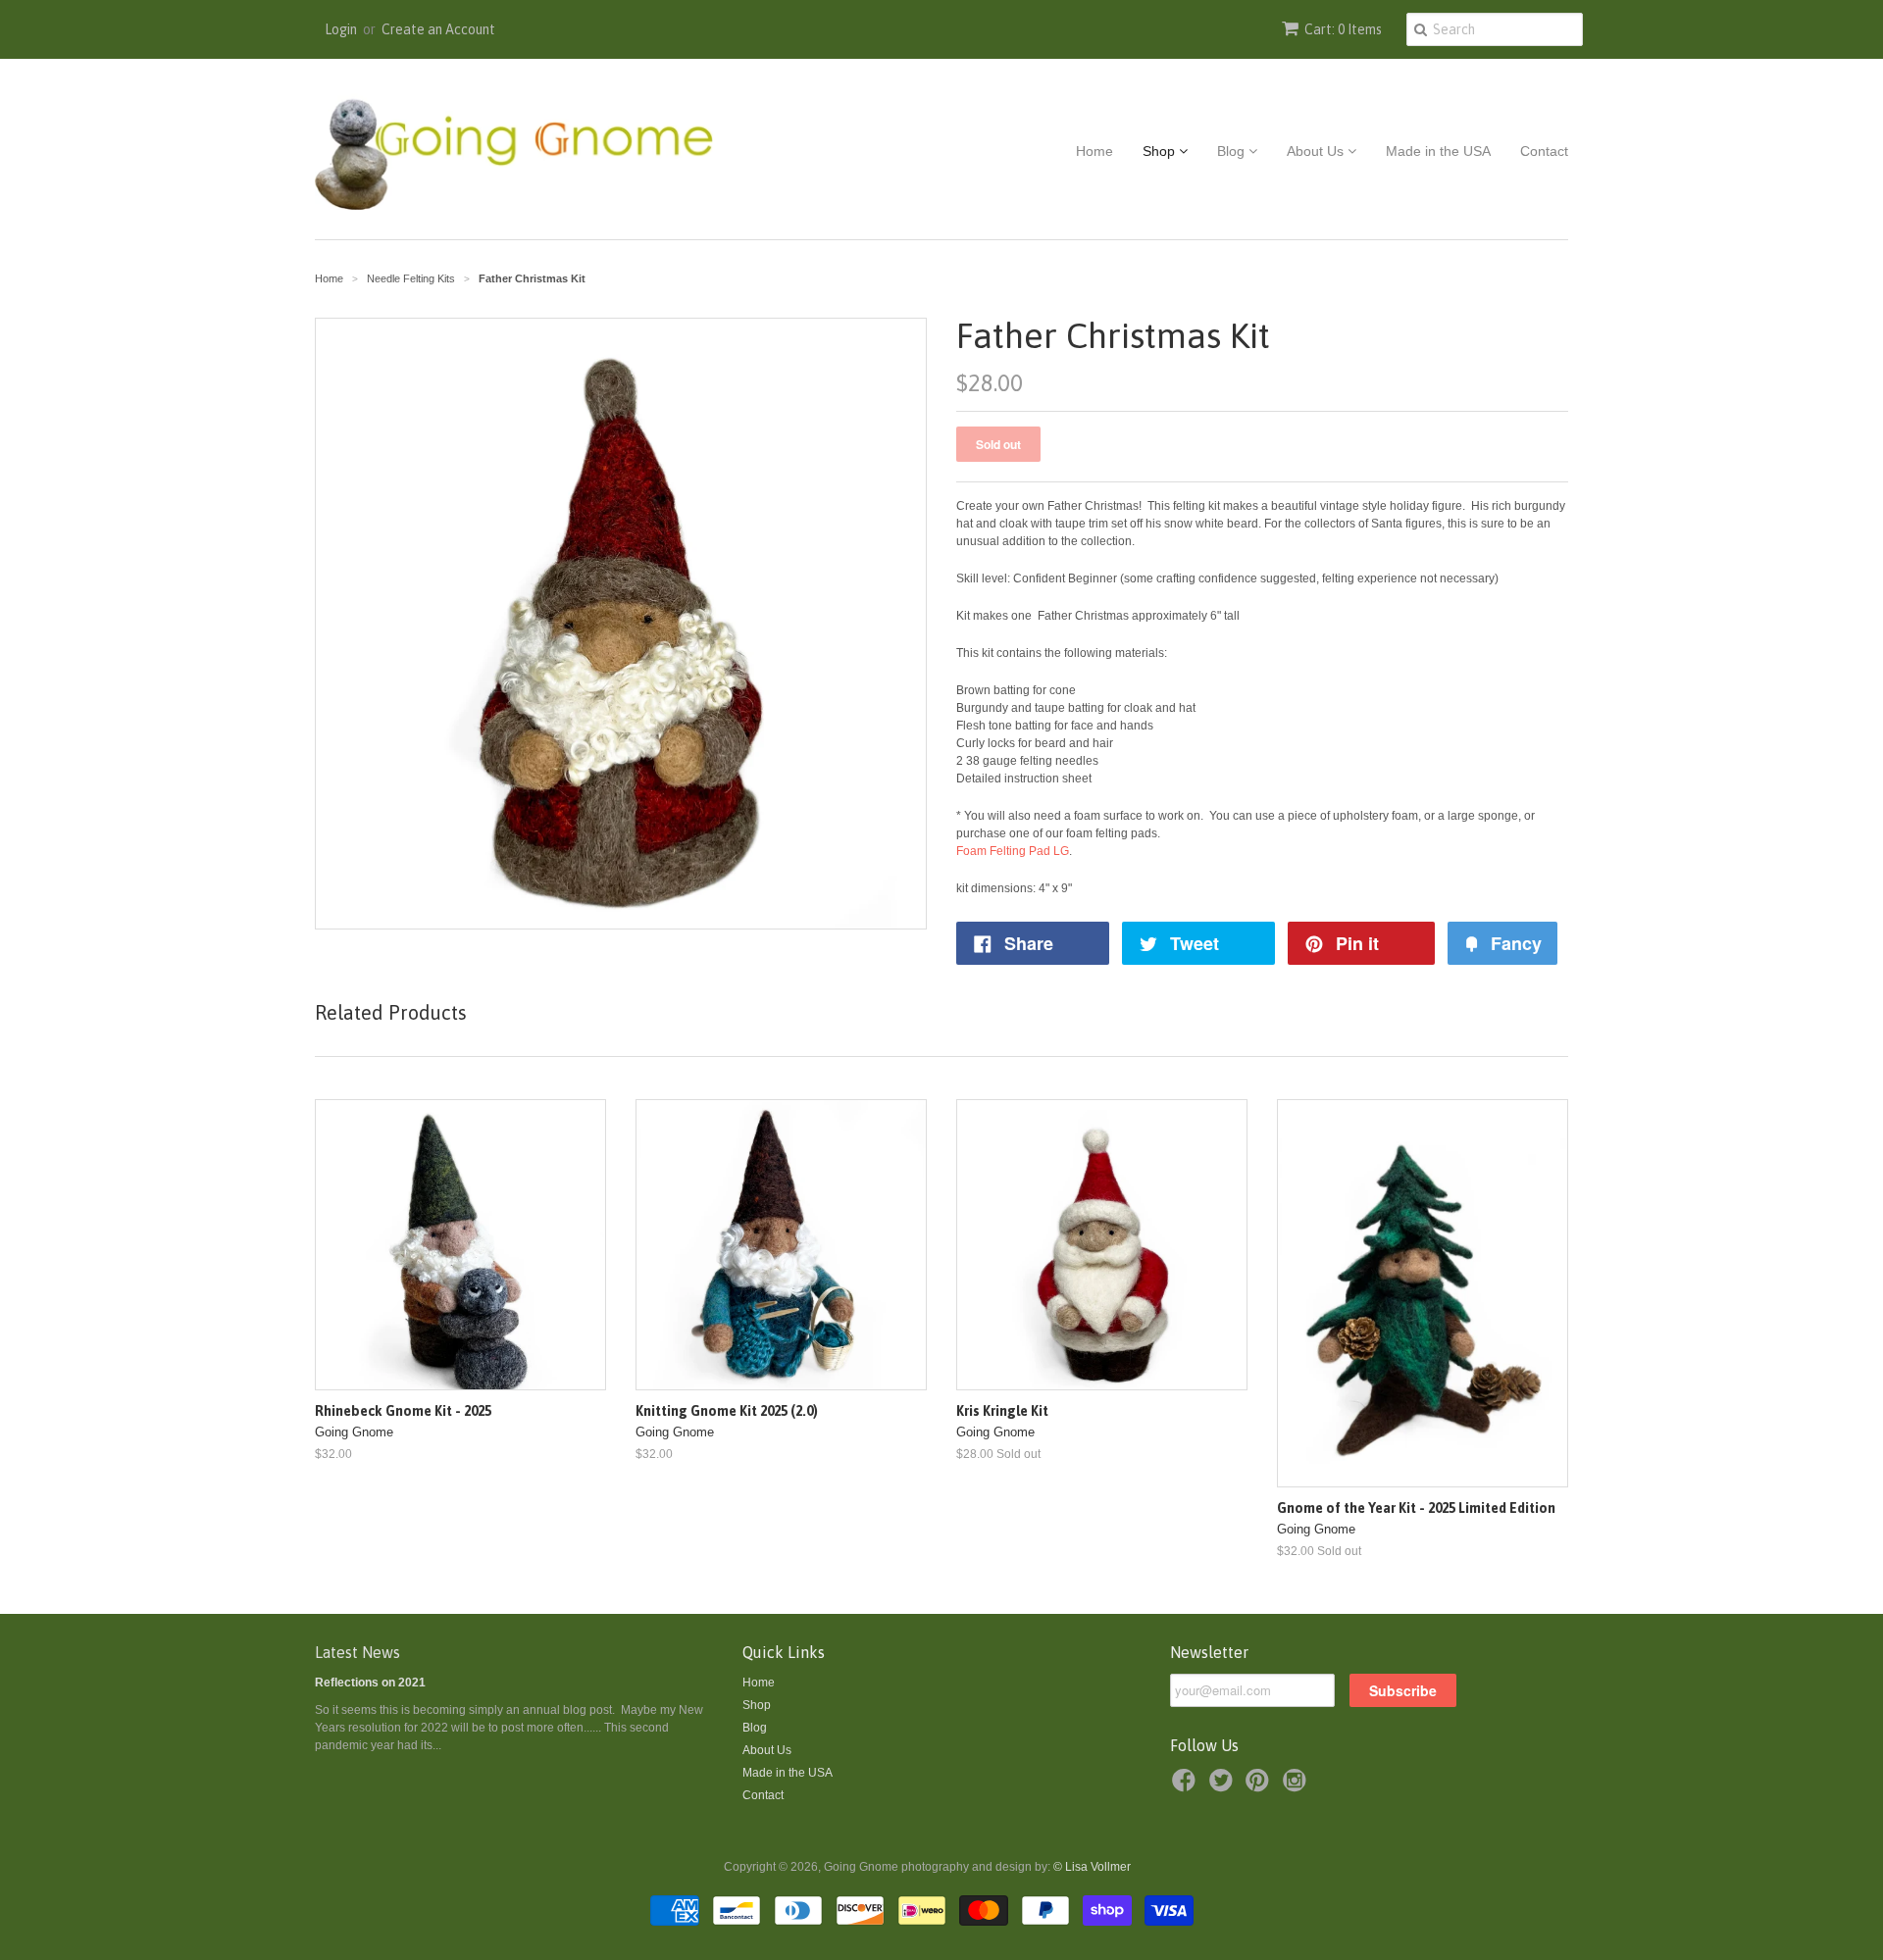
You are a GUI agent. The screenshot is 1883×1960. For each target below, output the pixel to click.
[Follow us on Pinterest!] (1260, 1786)
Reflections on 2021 (370, 1683)
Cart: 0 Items (1343, 29)
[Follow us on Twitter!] (1224, 1786)
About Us (1317, 151)
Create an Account (438, 29)
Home (1094, 151)
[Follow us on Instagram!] (1298, 1786)
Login (341, 29)
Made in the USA (1438, 151)
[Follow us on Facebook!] (1187, 1786)
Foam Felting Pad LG (1013, 851)
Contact (1544, 151)
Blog (1233, 151)
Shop (1161, 151)
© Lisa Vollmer (1092, 1867)
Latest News (357, 1652)
